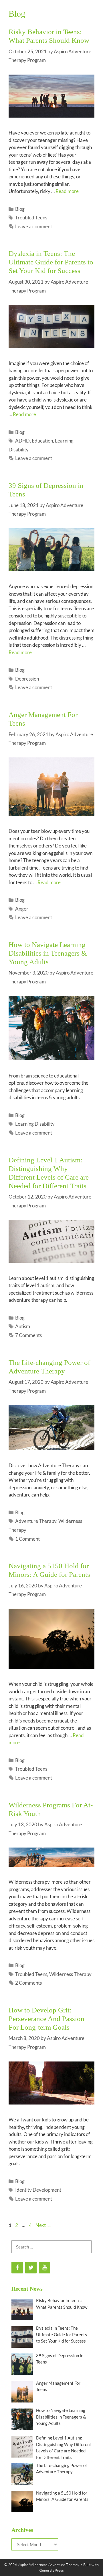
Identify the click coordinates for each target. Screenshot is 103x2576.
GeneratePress (51, 2570)
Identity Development (38, 2190)
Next (43, 2225)
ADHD (22, 441)
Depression (27, 679)
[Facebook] (17, 2268)
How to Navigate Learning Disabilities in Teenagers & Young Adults (48, 953)
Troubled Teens (31, 218)
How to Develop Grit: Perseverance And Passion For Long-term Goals (46, 2019)
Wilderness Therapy (70, 1974)
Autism (23, 1326)
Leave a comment (34, 226)
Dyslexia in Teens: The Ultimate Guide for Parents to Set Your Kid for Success (51, 262)
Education (42, 441)
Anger (22, 909)
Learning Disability (35, 1124)
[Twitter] (31, 2268)
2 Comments (28, 1983)
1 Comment (27, 1539)
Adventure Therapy (36, 1521)
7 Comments (28, 1335)
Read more (67, 191)
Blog (20, 209)
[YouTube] (45, 2268)
